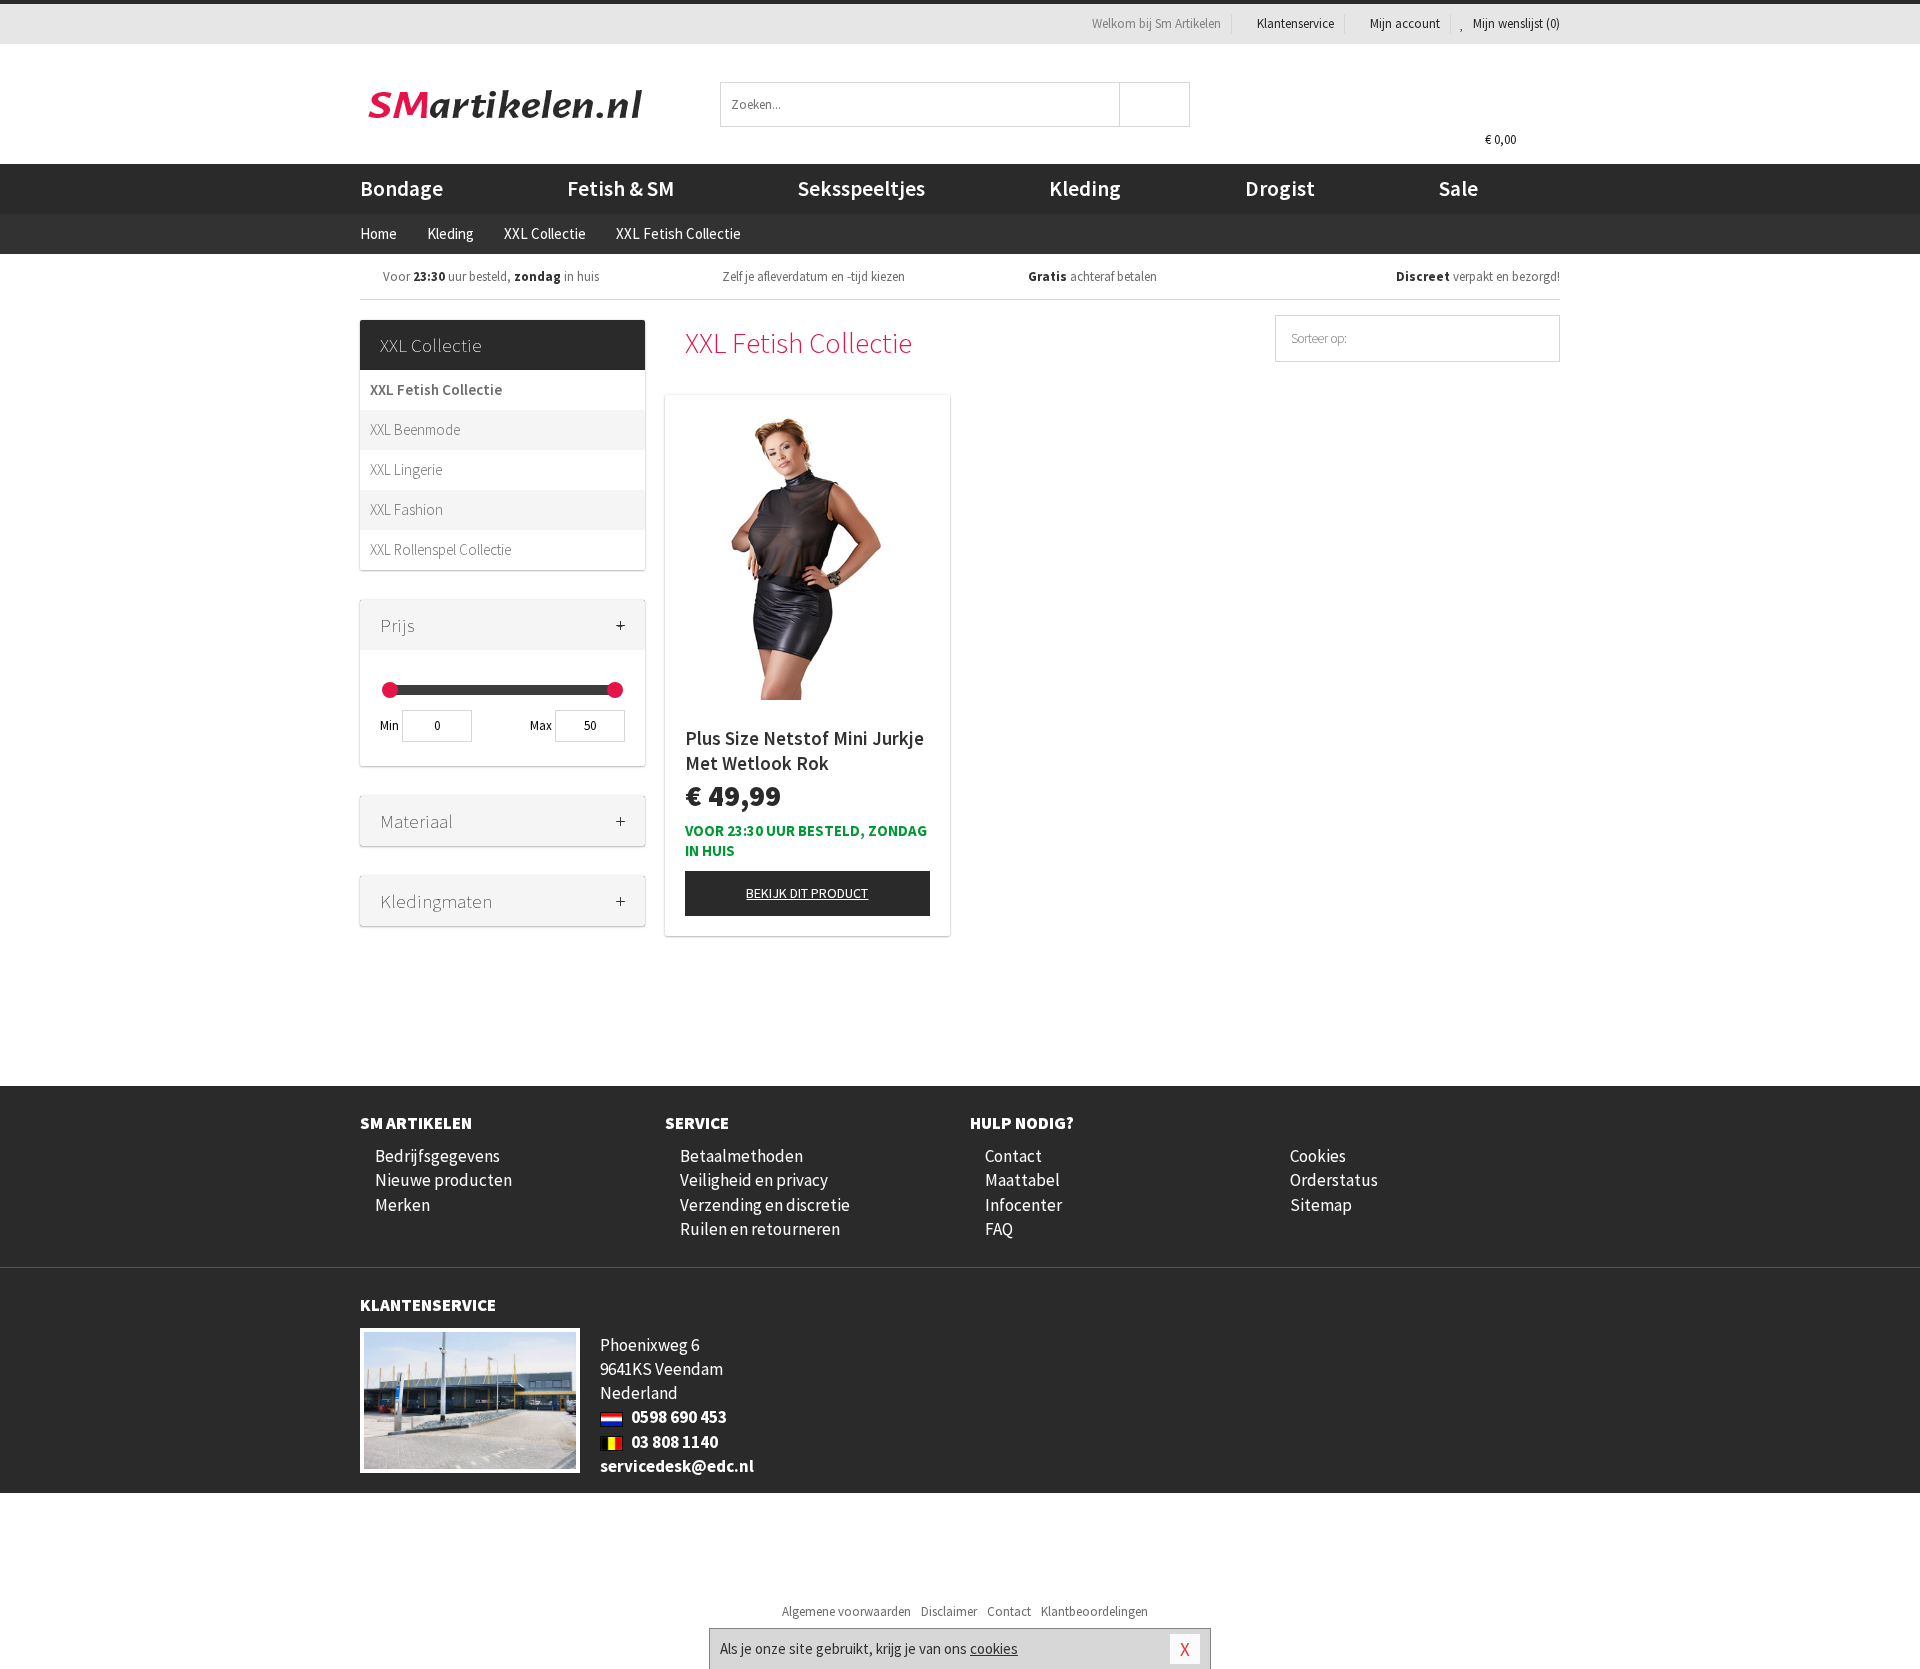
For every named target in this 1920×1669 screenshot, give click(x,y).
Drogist (1280, 188)
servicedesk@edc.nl (677, 1466)
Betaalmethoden (741, 1156)
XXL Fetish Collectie (436, 389)
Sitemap (1321, 1205)
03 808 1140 (673, 1442)
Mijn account (1405, 23)
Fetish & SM (620, 188)
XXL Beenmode (415, 429)
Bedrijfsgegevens (437, 1156)
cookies (994, 1648)
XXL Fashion (406, 509)
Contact (1013, 1156)
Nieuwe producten (443, 1180)
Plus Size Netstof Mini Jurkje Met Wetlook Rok (804, 750)
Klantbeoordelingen (1094, 1611)
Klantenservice (1295, 23)
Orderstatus (1334, 1180)
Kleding (1085, 188)
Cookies (1318, 1156)
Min (389, 725)
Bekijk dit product (807, 893)
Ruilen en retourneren (760, 1229)
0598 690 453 (677, 1417)
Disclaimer (949, 1611)
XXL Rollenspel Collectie (440, 549)
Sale (1458, 188)
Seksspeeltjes (861, 188)
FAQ (999, 1229)
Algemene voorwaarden (846, 1611)
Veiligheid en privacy (754, 1180)
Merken (402, 1205)
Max (541, 725)
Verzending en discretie (765, 1205)
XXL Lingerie (406, 469)
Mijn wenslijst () (1515, 23)
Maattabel (1022, 1180)
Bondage (401, 188)
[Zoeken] (1155, 104)
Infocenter (1023, 1205)
